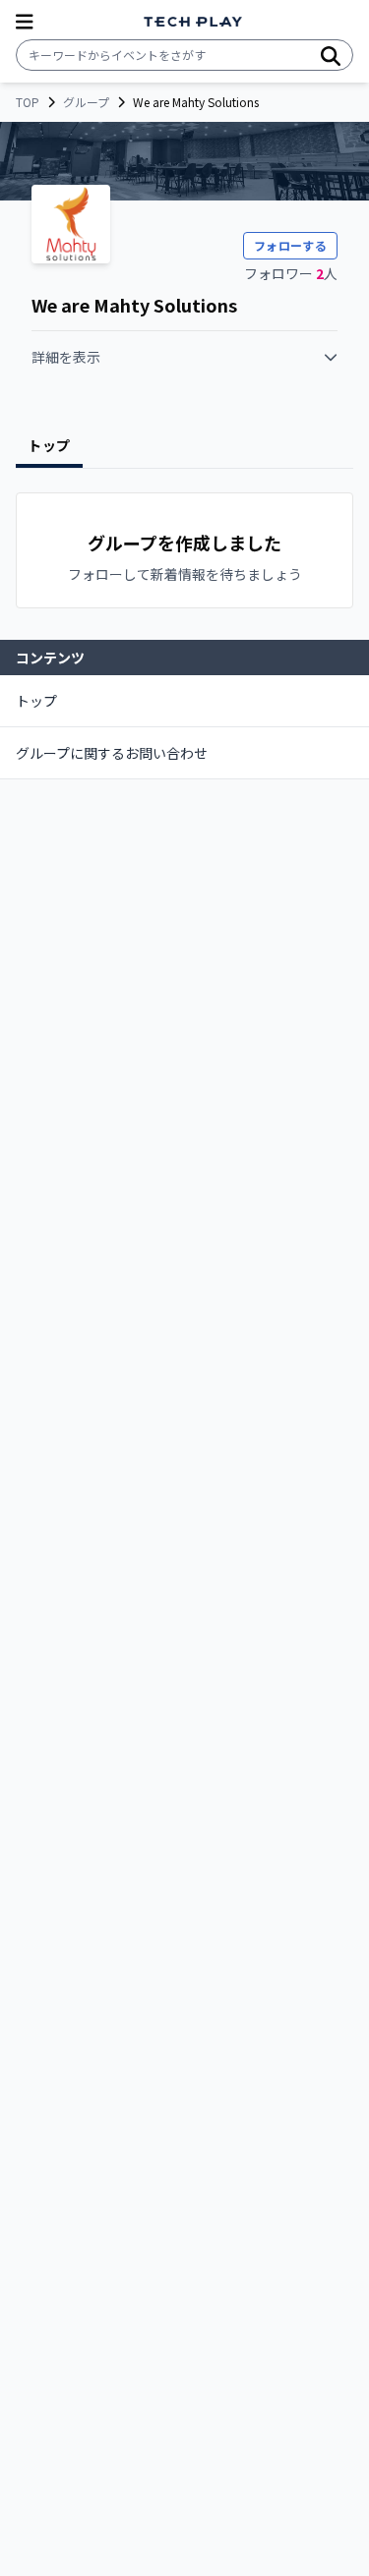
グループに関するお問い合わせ (112, 753)
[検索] (331, 55)
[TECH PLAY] (193, 22)
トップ (36, 701)
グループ (86, 102)
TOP (28, 102)
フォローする (290, 245)
